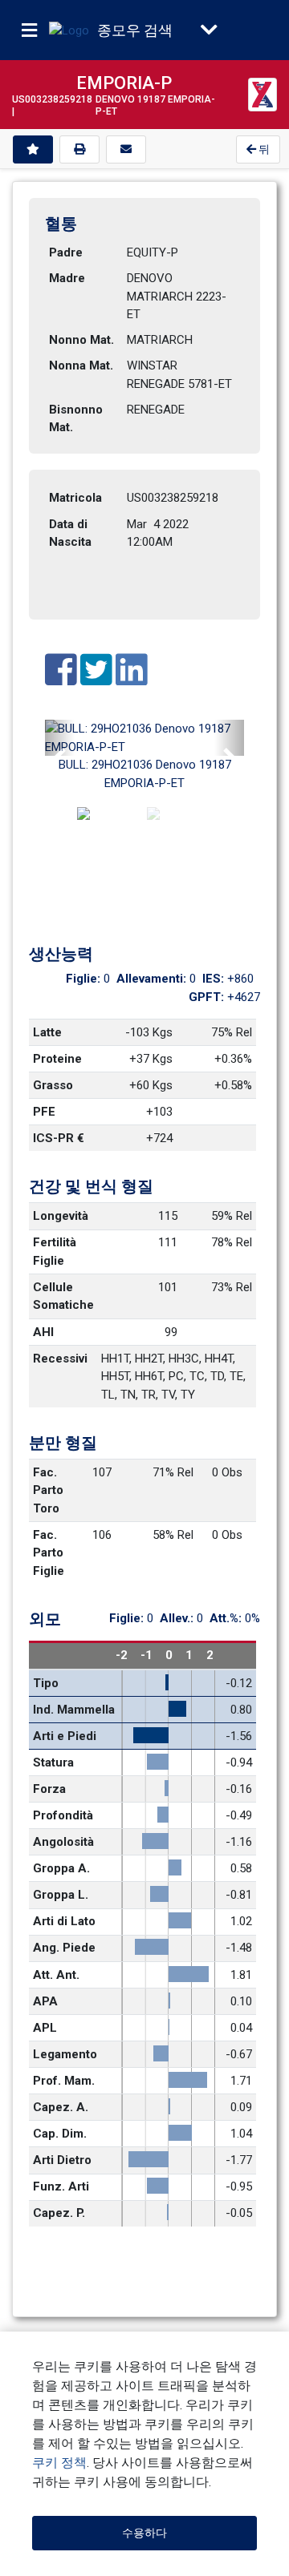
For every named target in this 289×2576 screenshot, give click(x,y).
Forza (49, 1789)
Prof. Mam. (64, 2081)
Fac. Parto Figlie (50, 1553)
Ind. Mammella (74, 1710)
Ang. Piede (64, 1948)
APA (45, 2001)
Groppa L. (61, 1895)
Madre (67, 278)
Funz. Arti (61, 2186)
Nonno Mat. (81, 340)
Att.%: (227, 1618)
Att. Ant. (56, 1975)
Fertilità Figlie (56, 1252)
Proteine (57, 1059)
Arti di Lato (64, 1921)
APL (45, 2028)
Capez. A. (61, 2107)
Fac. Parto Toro (50, 1490)
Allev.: (178, 1618)
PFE (44, 1112)
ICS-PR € (59, 1138)
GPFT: (208, 997)
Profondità (63, 1815)
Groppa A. (61, 1868)
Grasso (53, 1085)
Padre (66, 252)
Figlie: (85, 979)
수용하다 (144, 2533)
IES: (215, 979)
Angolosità (63, 1842)
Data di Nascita (70, 533)
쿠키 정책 (59, 2463)
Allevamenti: (153, 979)
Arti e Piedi (65, 1736)
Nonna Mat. (81, 365)
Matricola (75, 498)
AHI (43, 1332)
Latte (47, 1032)
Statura (53, 1762)
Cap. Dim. (60, 2134)
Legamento (65, 2054)
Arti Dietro (62, 2160)
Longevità (61, 1216)
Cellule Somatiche (63, 1296)
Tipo (46, 1683)
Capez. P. (59, 2213)
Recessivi (60, 1359)
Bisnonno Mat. (77, 419)
